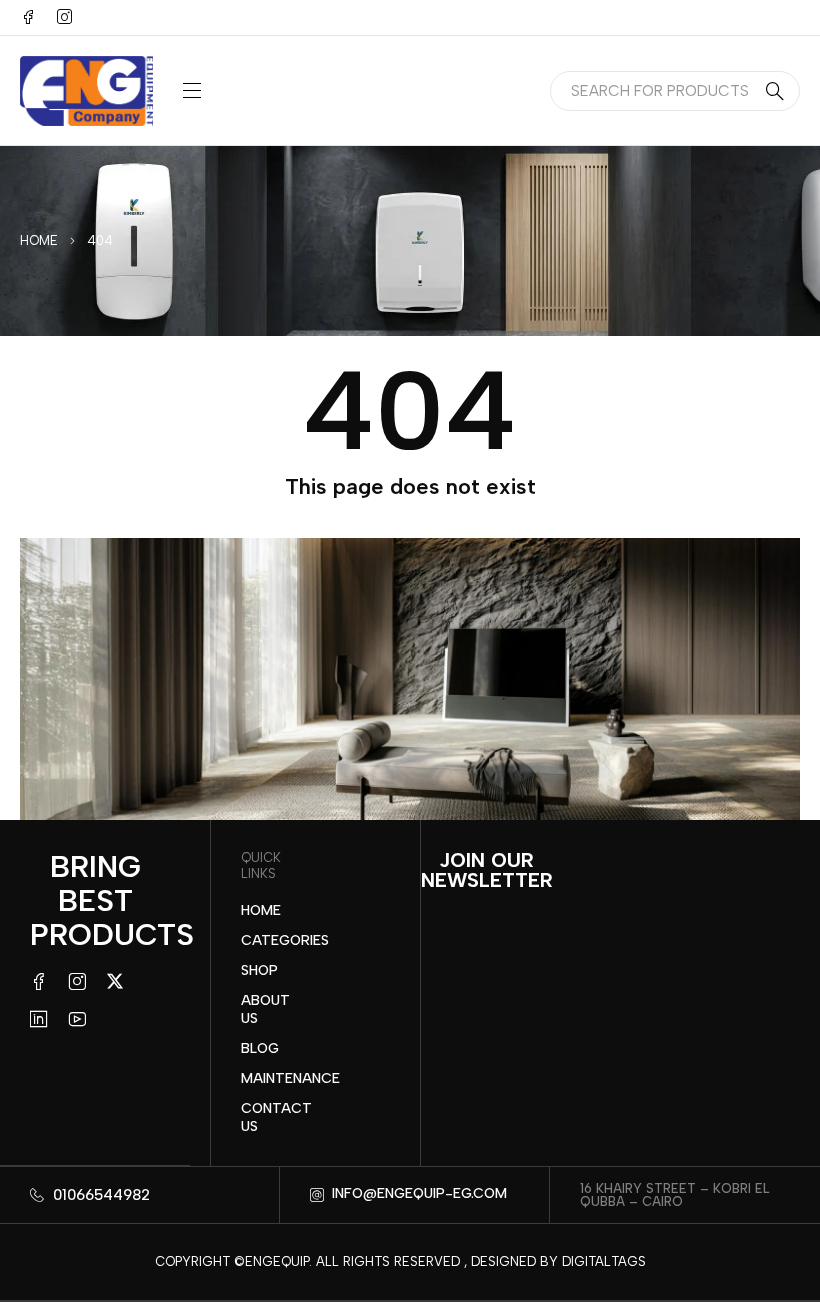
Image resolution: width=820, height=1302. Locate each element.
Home (39, 240)
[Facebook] (28, 17)
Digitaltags (604, 1261)
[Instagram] (64, 17)
